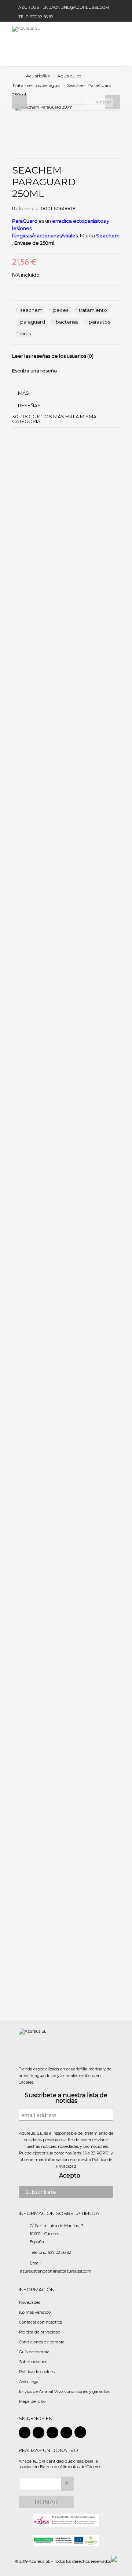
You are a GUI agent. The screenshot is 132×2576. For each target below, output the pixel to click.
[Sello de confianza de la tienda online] (66, 2519)
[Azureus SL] (42, 44)
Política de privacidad (40, 2332)
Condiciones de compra (42, 2342)
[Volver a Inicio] (14, 76)
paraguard (33, 322)
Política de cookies (37, 2372)
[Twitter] (38, 2433)
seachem (31, 310)
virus (25, 334)
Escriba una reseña (34, 371)
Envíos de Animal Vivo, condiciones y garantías (65, 2391)
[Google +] (52, 2433)
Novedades (30, 2302)
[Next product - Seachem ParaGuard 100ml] (118, 94)
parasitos (99, 322)
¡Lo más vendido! (35, 2312)
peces (61, 310)
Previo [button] (19, 102)
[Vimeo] (80, 2432)
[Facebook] (25, 2433)
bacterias (67, 322)
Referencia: (26, 209)
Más (23, 393)
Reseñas (29, 405)
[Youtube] (66, 2433)
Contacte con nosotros (41, 2322)
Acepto (70, 2176)
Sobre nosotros (33, 2362)
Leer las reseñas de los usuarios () (53, 356)
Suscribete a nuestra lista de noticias (66, 2098)
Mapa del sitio (32, 2401)
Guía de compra (34, 2352)
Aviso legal (29, 2382)
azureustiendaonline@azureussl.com (64, 7)
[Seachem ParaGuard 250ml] (66, 108)
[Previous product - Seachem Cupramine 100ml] (113, 94)
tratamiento (93, 310)
